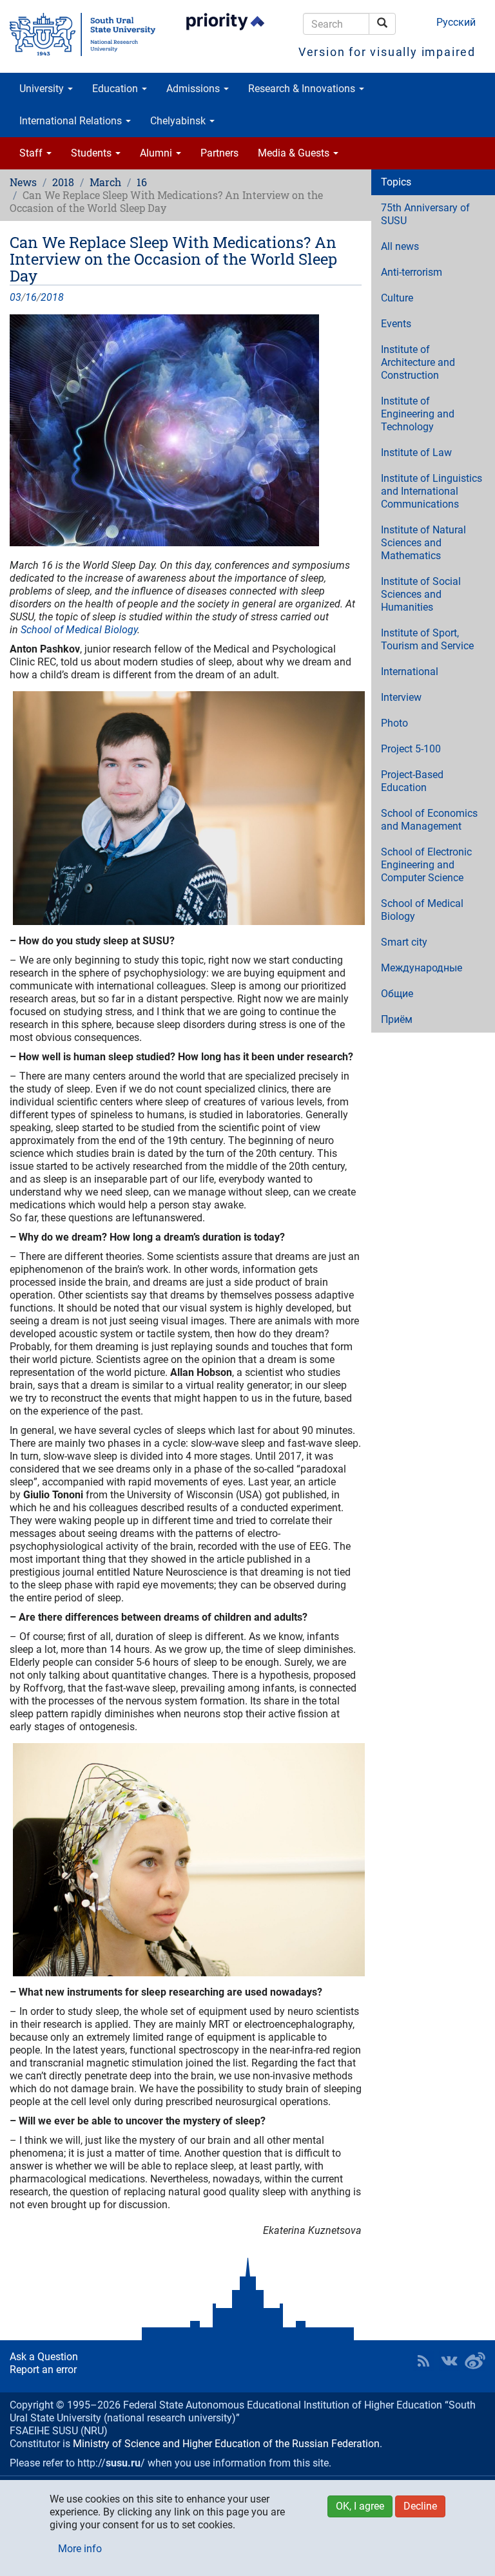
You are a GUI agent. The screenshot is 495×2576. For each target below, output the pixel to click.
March (105, 182)
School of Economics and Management (429, 820)
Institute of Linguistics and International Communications (432, 491)
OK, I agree (360, 2506)
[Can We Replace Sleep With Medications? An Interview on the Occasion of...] (186, 430)
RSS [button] (423, 2361)
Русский (456, 22)
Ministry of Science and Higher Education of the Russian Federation (226, 2444)
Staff (32, 153)
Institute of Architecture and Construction (418, 362)
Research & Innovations (303, 89)
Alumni (157, 153)
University (43, 89)
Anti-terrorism (412, 272)
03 (15, 297)
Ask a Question (44, 2357)
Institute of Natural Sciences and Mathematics (423, 543)
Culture (397, 298)
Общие (397, 994)
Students (92, 153)
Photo (394, 723)
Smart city (404, 942)
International (410, 672)
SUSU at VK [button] (449, 2361)
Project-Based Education (412, 781)
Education (116, 89)
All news (400, 246)
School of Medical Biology (79, 630)
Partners (219, 153)
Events (396, 324)
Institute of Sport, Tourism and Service (427, 639)
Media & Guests (295, 153)
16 (142, 182)
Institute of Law (416, 453)
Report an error (43, 2370)
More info (80, 2549)
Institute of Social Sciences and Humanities (421, 594)
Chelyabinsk (179, 121)
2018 (63, 182)
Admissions (194, 89)
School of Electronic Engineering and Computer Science (426, 865)
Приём (397, 1019)
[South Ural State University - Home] (82, 34)
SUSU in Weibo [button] (475, 2361)
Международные (422, 968)
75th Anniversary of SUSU (425, 214)
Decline (420, 2506)
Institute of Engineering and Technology (418, 414)
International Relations (72, 121)
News (23, 182)
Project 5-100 (411, 749)
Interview (401, 697)
